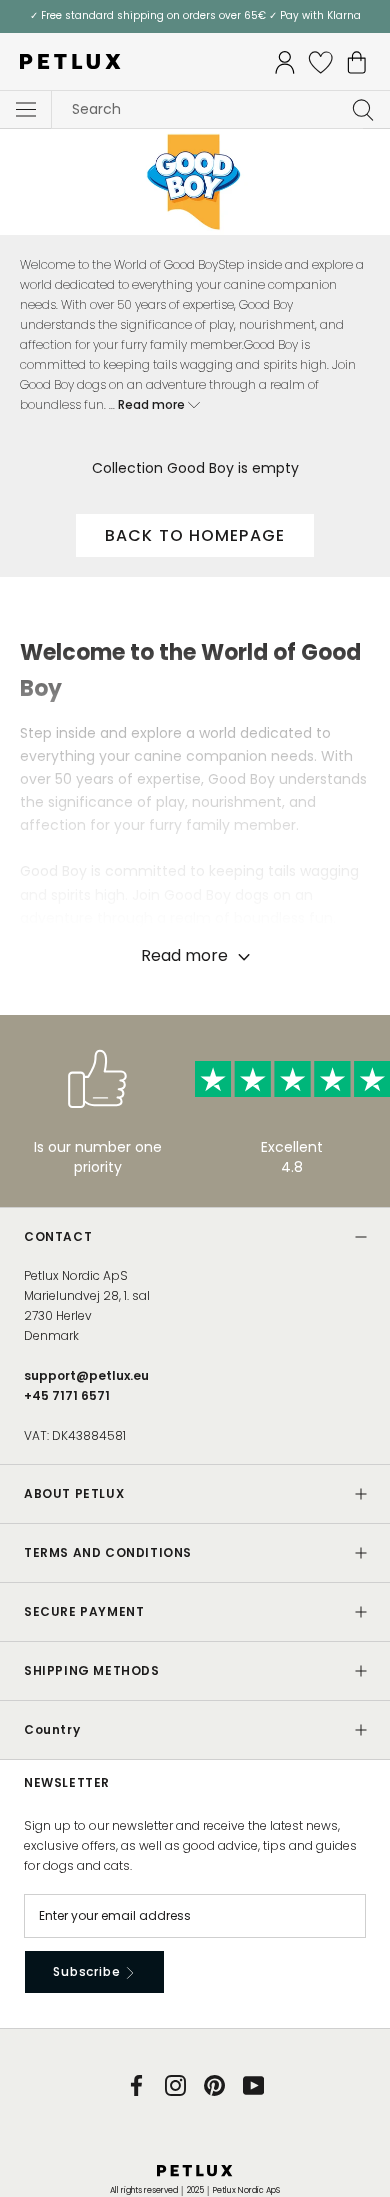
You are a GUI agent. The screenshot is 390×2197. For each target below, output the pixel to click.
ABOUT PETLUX (74, 1493)
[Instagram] (175, 2084)
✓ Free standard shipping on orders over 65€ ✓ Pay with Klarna (195, 15)
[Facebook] (136, 2084)
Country (52, 1729)
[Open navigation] (26, 110)
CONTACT (58, 1236)
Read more (153, 404)
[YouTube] (253, 2084)
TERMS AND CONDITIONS (108, 1552)
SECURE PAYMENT (84, 1611)
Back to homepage (195, 535)
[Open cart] (357, 62)
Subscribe (88, 1971)
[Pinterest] (214, 2084)
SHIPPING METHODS (92, 1670)
